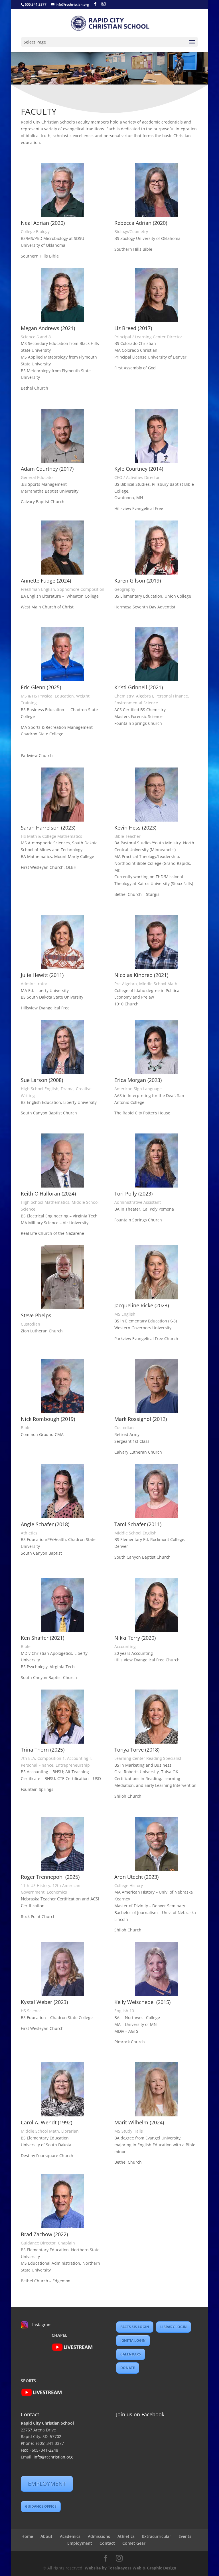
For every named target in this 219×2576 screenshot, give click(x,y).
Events (185, 2536)
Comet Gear (134, 2543)
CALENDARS (131, 2354)
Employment (80, 2543)
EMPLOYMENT (47, 2484)
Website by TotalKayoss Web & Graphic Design (130, 2568)
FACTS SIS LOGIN (135, 2327)
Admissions (99, 2536)
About (46, 2536)
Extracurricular (157, 2536)
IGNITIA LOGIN (133, 2341)
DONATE (128, 2368)
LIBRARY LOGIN (174, 2327)
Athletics (126, 2536)
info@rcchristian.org (53, 2457)
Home (27, 2536)
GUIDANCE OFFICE (41, 2506)
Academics (70, 2536)
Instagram (42, 2325)
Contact (107, 2543)
